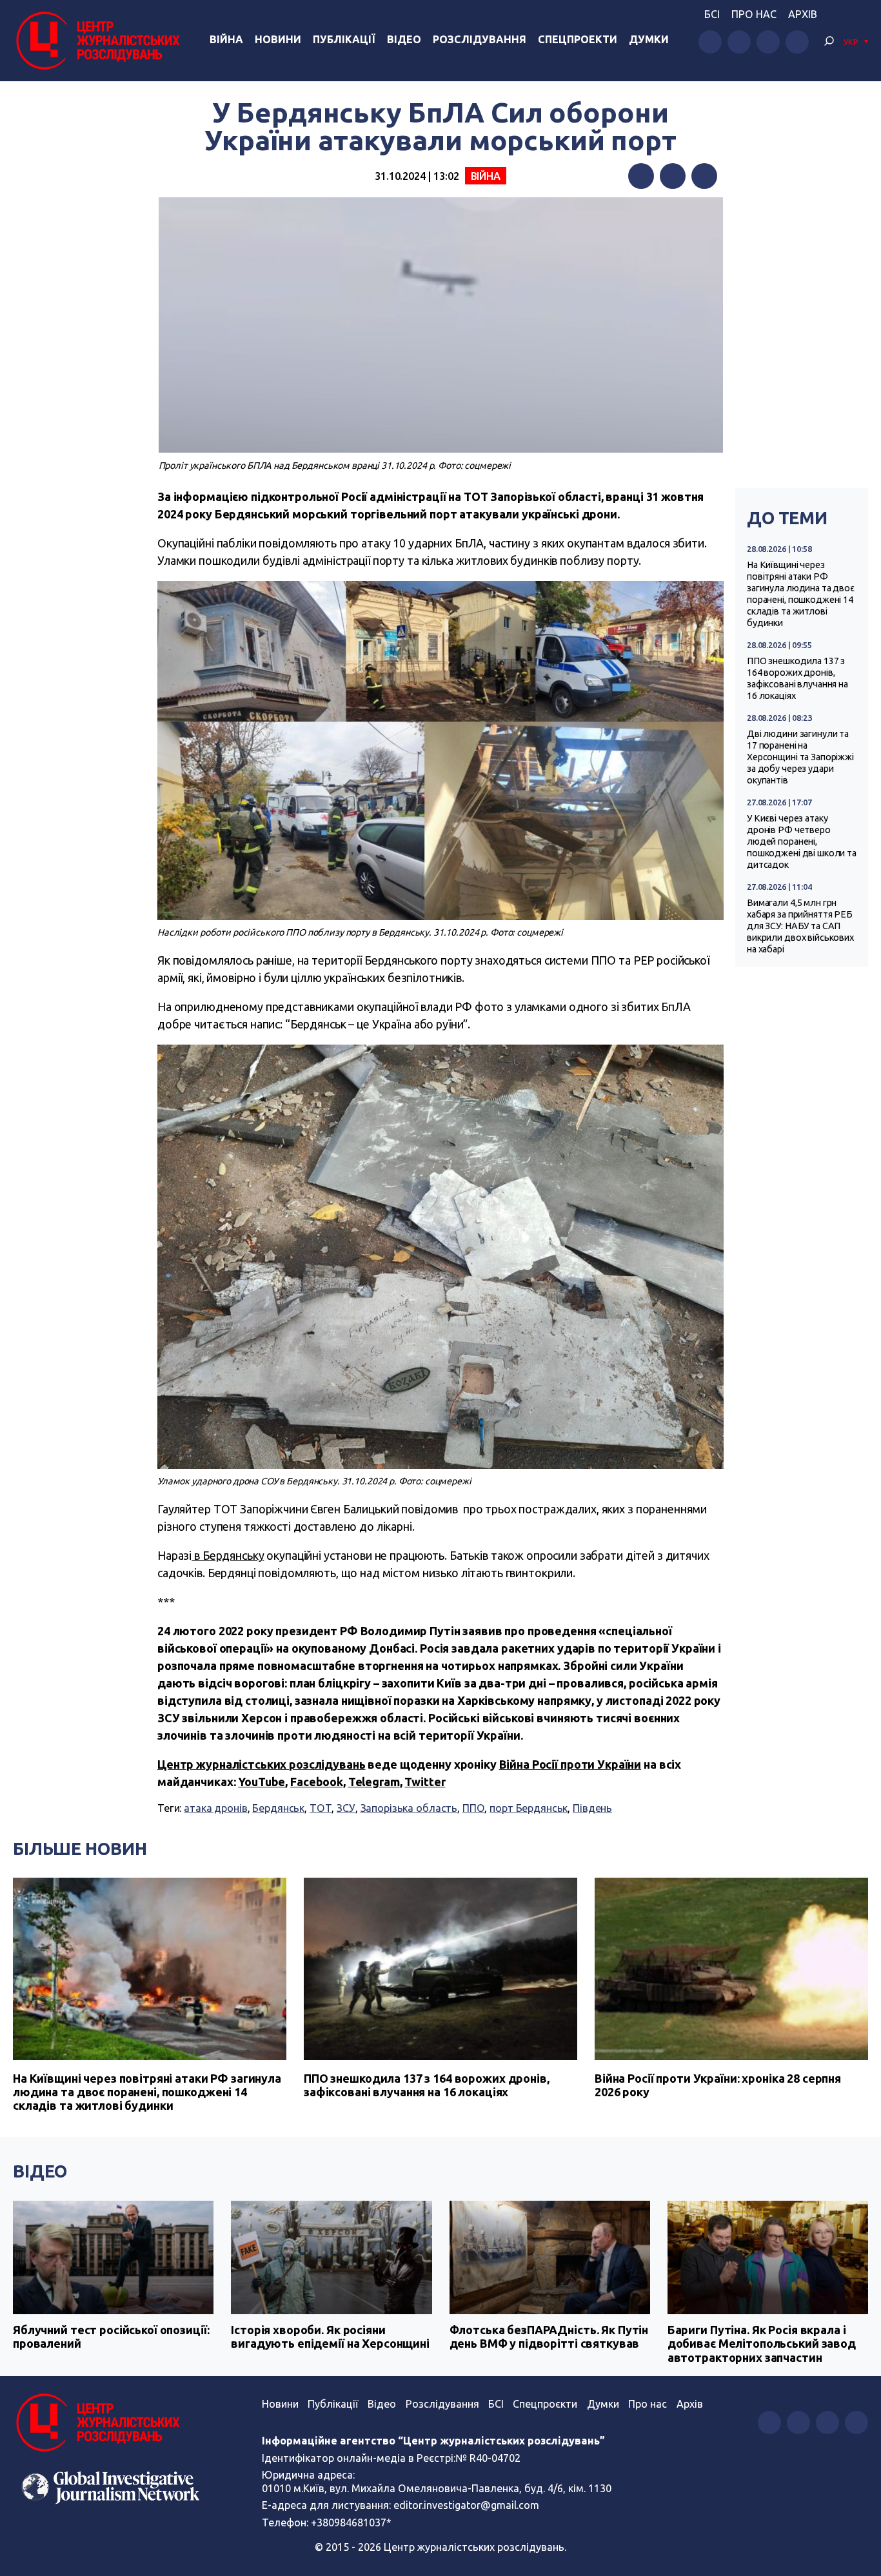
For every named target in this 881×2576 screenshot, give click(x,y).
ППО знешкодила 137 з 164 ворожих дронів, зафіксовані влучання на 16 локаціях (797, 678)
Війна (226, 39)
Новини (278, 39)
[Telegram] (704, 176)
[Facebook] (641, 176)
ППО (474, 1808)
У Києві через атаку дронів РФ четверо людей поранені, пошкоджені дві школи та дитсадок (802, 841)
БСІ (712, 14)
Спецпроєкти (545, 2404)
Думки (649, 39)
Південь (592, 1808)
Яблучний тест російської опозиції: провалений (111, 2337)
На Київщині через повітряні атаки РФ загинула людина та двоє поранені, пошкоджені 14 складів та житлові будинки (801, 594)
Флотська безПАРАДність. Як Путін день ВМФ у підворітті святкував (549, 2337)
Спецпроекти (578, 39)
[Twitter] (673, 176)
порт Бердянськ (529, 1808)
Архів (803, 14)
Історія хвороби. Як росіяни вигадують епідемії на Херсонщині (330, 2337)
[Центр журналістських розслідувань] (96, 41)
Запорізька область (409, 1808)
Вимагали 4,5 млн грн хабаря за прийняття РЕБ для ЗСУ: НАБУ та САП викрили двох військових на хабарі (800, 926)
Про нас (754, 14)
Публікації (344, 39)
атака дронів (215, 1808)
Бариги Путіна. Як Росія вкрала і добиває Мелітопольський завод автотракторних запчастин (762, 2344)
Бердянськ (278, 1808)
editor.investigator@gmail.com (466, 2505)
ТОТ (321, 1808)
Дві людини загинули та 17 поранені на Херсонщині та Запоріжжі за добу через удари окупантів (800, 757)
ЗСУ (346, 1808)
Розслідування (480, 39)
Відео (404, 39)
